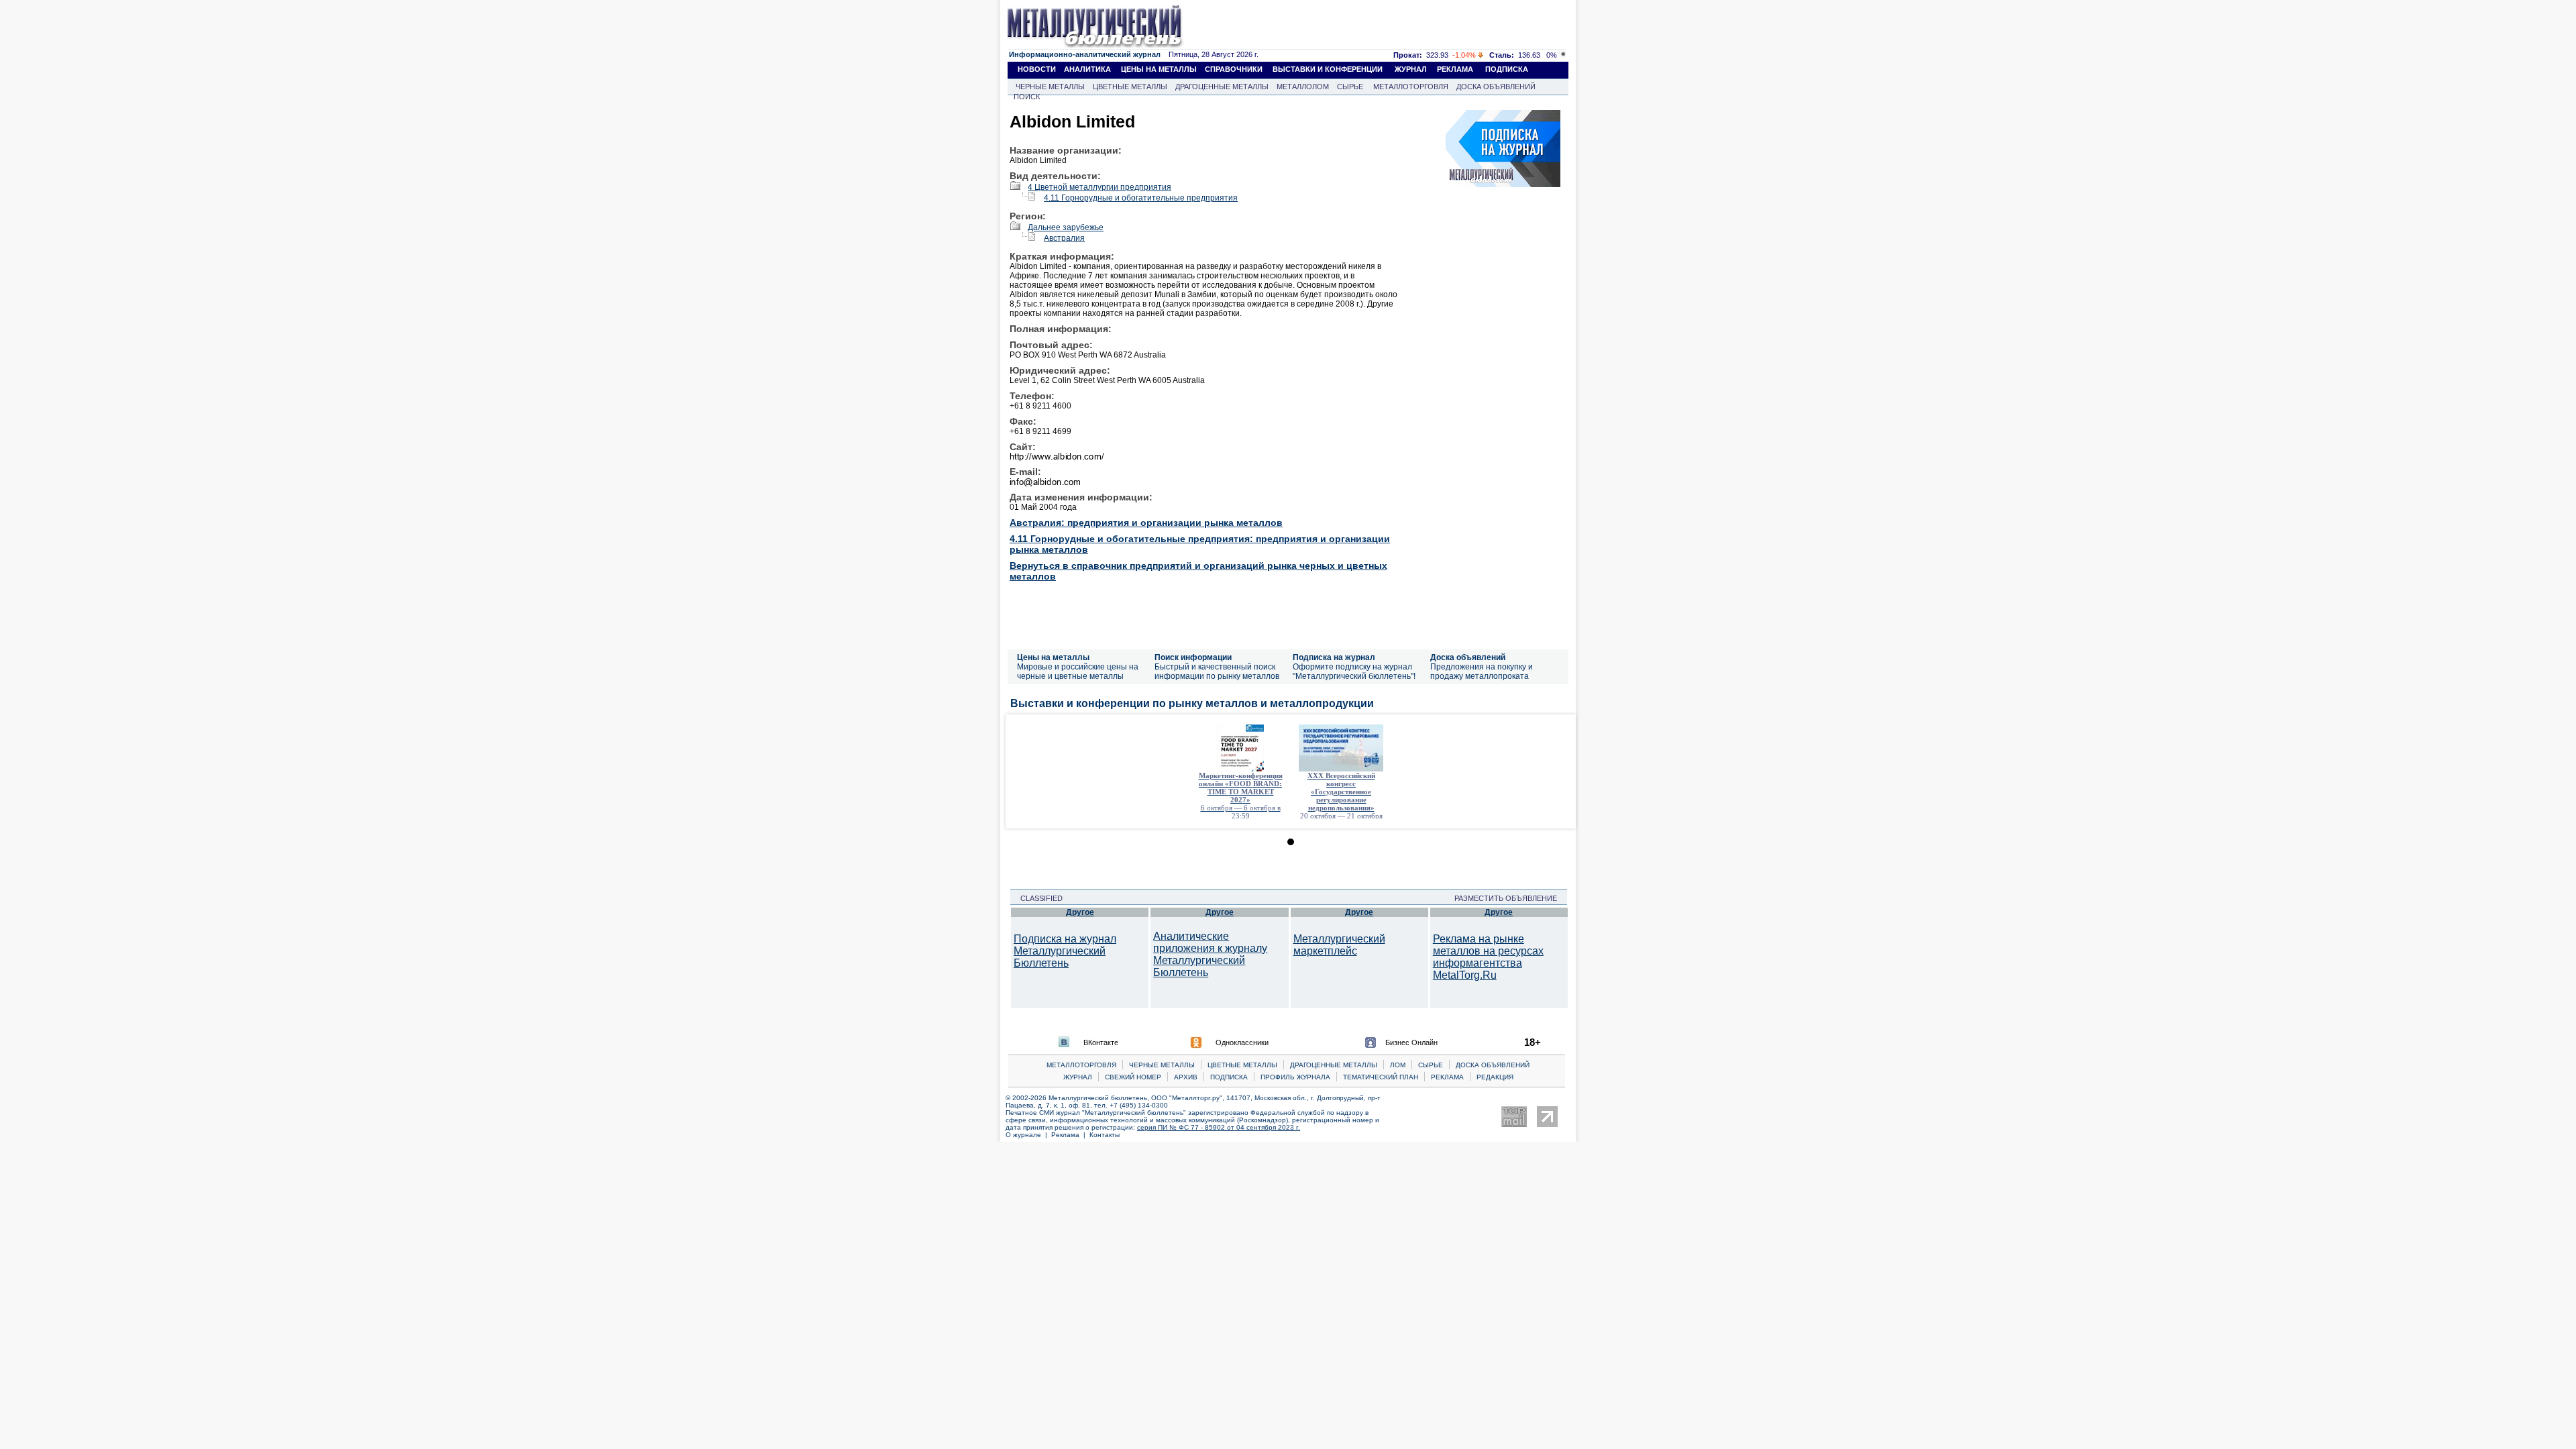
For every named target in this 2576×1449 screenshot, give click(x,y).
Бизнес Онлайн (1411, 1042)
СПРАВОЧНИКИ (1234, 69)
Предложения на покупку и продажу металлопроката (1482, 672)
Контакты (1105, 1135)
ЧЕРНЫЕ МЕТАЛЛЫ (1050, 87)
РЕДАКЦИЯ (1495, 1077)
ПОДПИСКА (1507, 69)
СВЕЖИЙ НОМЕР (1133, 1077)
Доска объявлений (1468, 657)
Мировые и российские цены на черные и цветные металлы (1078, 672)
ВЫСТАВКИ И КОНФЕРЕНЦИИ (1328, 69)
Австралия (1064, 238)
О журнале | (1028, 1135)
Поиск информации (1193, 657)
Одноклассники (1242, 1042)
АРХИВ (1186, 1077)
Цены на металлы (1053, 657)
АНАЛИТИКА (1087, 69)
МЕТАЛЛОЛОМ (1303, 87)
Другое (1080, 912)
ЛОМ (1398, 1065)
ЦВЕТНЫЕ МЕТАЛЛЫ (1130, 87)
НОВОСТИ (1037, 69)
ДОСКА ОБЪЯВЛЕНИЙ (1496, 87)
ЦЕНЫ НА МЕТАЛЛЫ (1159, 69)
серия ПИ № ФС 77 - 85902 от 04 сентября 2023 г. (1219, 1127)
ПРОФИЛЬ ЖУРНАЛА (1295, 1077)
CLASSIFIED (1037, 898)
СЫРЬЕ (1350, 87)
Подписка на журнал (1334, 657)
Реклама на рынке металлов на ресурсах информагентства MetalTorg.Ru (1488, 957)
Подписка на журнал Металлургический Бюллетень (1065, 951)
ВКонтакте (1101, 1042)
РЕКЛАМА (1455, 69)
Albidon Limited (1072, 121)
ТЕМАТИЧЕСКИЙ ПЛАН (1381, 1077)
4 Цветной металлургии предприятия (1099, 187)
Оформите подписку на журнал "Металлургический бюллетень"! (1354, 672)
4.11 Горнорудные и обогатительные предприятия (1141, 198)
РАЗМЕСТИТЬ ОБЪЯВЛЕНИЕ (1510, 898)
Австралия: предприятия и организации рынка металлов (1146, 523)
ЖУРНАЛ (1411, 69)
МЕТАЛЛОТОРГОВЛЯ (1411, 87)
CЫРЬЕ (1431, 1065)
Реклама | (1070, 1135)
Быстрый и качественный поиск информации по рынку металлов (1217, 672)
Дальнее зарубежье (1066, 227)
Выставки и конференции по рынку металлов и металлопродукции (1192, 703)
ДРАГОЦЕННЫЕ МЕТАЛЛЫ (1222, 87)
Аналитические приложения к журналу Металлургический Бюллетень (1210, 954)
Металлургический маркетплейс (1339, 945)
